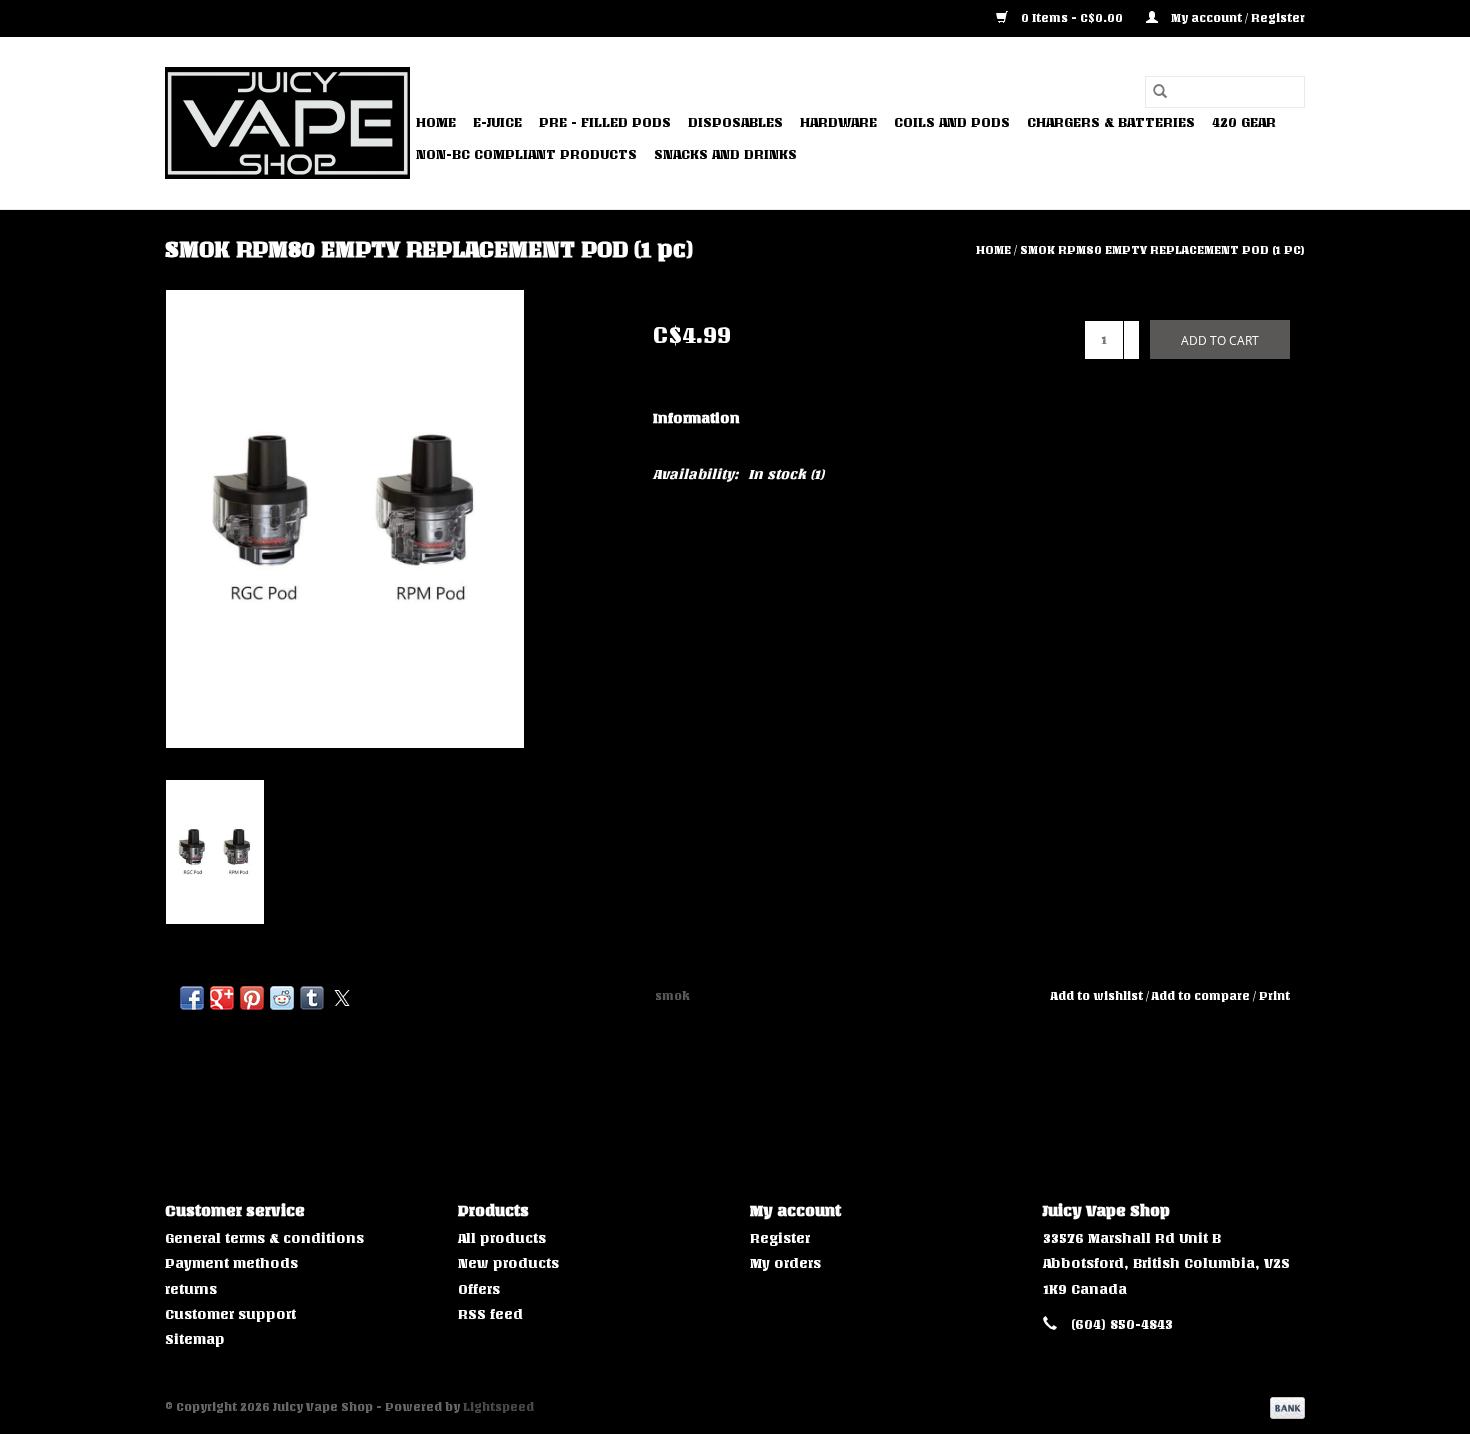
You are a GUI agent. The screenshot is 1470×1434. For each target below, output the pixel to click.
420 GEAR (1244, 122)
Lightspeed (498, 1407)
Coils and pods (952, 122)
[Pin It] (252, 998)
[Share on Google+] (222, 998)
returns (191, 1289)
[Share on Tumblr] (312, 998)
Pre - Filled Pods (605, 122)
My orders (785, 1263)
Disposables (735, 122)
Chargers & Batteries (1111, 122)
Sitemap (195, 1339)
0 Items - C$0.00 (1072, 18)
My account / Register (1236, 18)
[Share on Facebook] (192, 998)
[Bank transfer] (1284, 1407)
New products (508, 1263)
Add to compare (1202, 996)
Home (436, 122)
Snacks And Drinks (725, 154)
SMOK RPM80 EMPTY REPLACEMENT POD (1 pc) (1162, 250)
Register (780, 1238)
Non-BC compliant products (526, 154)
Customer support (230, 1314)
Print (1274, 996)
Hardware (838, 122)
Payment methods (231, 1263)
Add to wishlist (1098, 996)
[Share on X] (342, 998)
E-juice (497, 122)
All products (502, 1238)
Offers (479, 1289)
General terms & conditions (264, 1238)
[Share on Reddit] (282, 998)
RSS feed (490, 1314)
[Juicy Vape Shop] (287, 123)
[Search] (1160, 92)
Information (696, 418)
